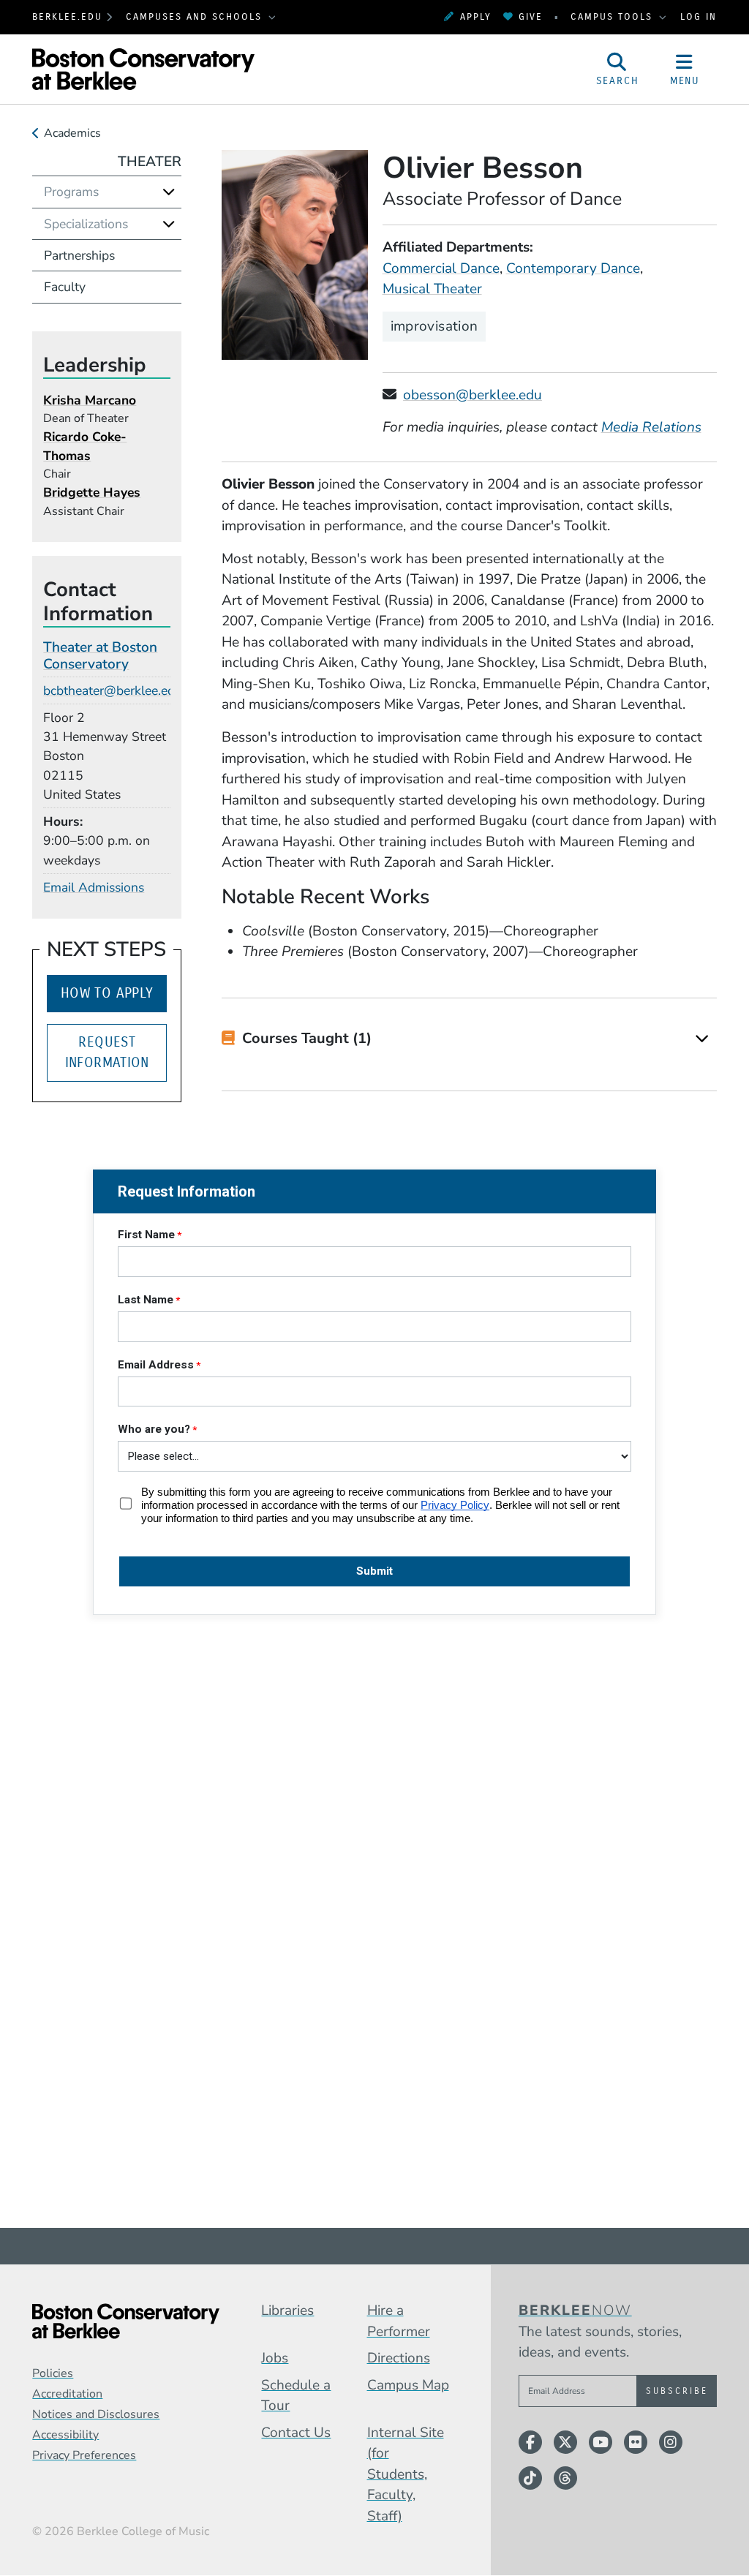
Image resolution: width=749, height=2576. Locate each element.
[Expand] (702, 1039)
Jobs (275, 2358)
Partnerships (79, 255)
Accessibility (65, 2435)
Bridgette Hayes (92, 492)
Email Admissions (94, 887)
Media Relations (651, 427)
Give (531, 16)
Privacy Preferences (84, 2455)
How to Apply (107, 993)
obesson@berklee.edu (473, 395)
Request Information (107, 1052)
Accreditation (67, 2394)
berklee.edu (67, 16)
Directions (399, 2358)
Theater (150, 162)
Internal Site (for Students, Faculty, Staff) (406, 2474)
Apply (475, 16)
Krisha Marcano (90, 400)
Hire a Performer (399, 2321)
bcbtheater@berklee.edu (113, 690)
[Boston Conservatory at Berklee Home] (126, 2321)
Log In (699, 16)
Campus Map (408, 2385)
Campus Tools (614, 16)
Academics (72, 133)
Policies (53, 2373)
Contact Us (296, 2433)
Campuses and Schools (196, 16)
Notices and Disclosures (96, 2414)
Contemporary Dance (573, 268)
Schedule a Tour (296, 2396)
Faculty (65, 287)
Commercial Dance (441, 268)
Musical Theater (432, 289)
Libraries (287, 2311)
